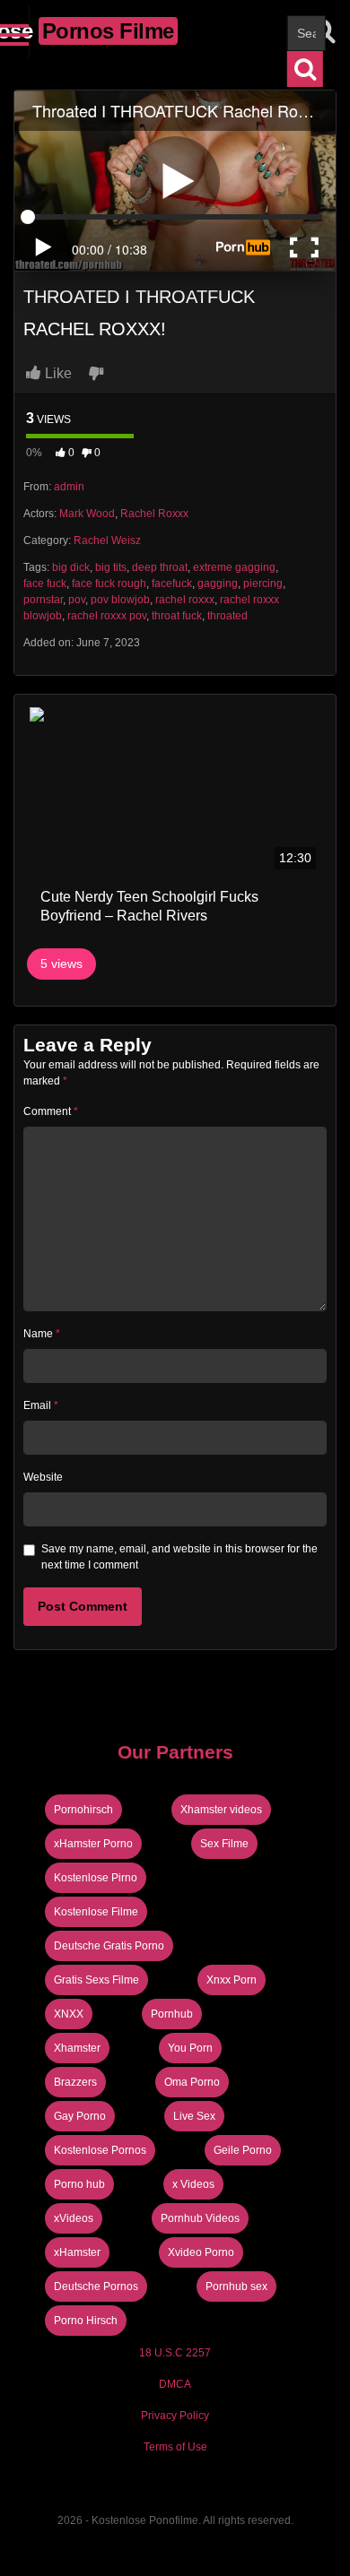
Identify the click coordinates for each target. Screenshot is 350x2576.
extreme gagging (234, 567)
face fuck (45, 583)
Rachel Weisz (107, 540)
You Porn (190, 2048)
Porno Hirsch (86, 2321)
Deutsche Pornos (96, 2286)
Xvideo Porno (201, 2252)
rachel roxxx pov (107, 616)
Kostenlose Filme (96, 1912)
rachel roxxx (185, 600)
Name (42, 1334)
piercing (263, 583)
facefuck (172, 583)
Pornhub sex (236, 2286)
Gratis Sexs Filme (96, 1980)
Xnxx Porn (232, 1980)
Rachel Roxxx (154, 514)
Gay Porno (80, 2116)
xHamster (77, 2252)
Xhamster (77, 2048)
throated (227, 616)
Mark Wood (87, 514)
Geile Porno (243, 2150)
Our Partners (175, 1752)
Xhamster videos (221, 1810)
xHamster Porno (93, 1844)
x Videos (193, 2184)
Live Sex (194, 2116)
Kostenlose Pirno (96, 1878)
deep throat (160, 567)
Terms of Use (175, 2447)
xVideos (74, 2218)
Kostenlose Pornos (100, 2150)
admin (69, 487)
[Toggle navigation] (15, 31)
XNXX (69, 2014)
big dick (71, 567)
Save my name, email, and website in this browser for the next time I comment (179, 1557)
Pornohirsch (83, 1810)
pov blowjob (120, 600)
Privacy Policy (175, 2416)
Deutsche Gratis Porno (109, 1946)
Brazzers (75, 2082)
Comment (51, 1111)
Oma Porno (192, 2082)
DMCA (175, 2384)
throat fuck (177, 616)
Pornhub (172, 2014)
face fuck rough (109, 583)
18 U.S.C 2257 (175, 2353)
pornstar (43, 600)
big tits (111, 567)
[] (305, 69)
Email (41, 1405)
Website (43, 1477)
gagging (218, 583)
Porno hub (79, 2184)
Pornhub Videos (200, 2218)
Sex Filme (224, 1844)
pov (77, 600)
